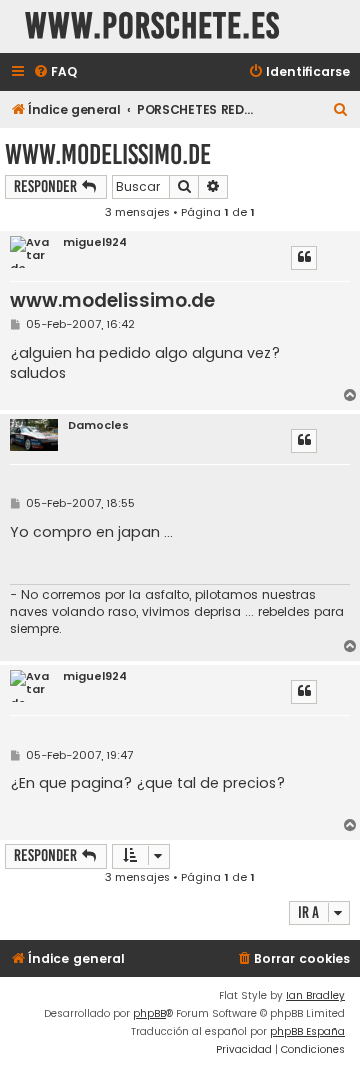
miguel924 (95, 242)
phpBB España (307, 1031)
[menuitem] (55, 72)
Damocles (98, 425)
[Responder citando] (304, 258)
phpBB (149, 1013)
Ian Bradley (315, 995)
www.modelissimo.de (108, 154)
